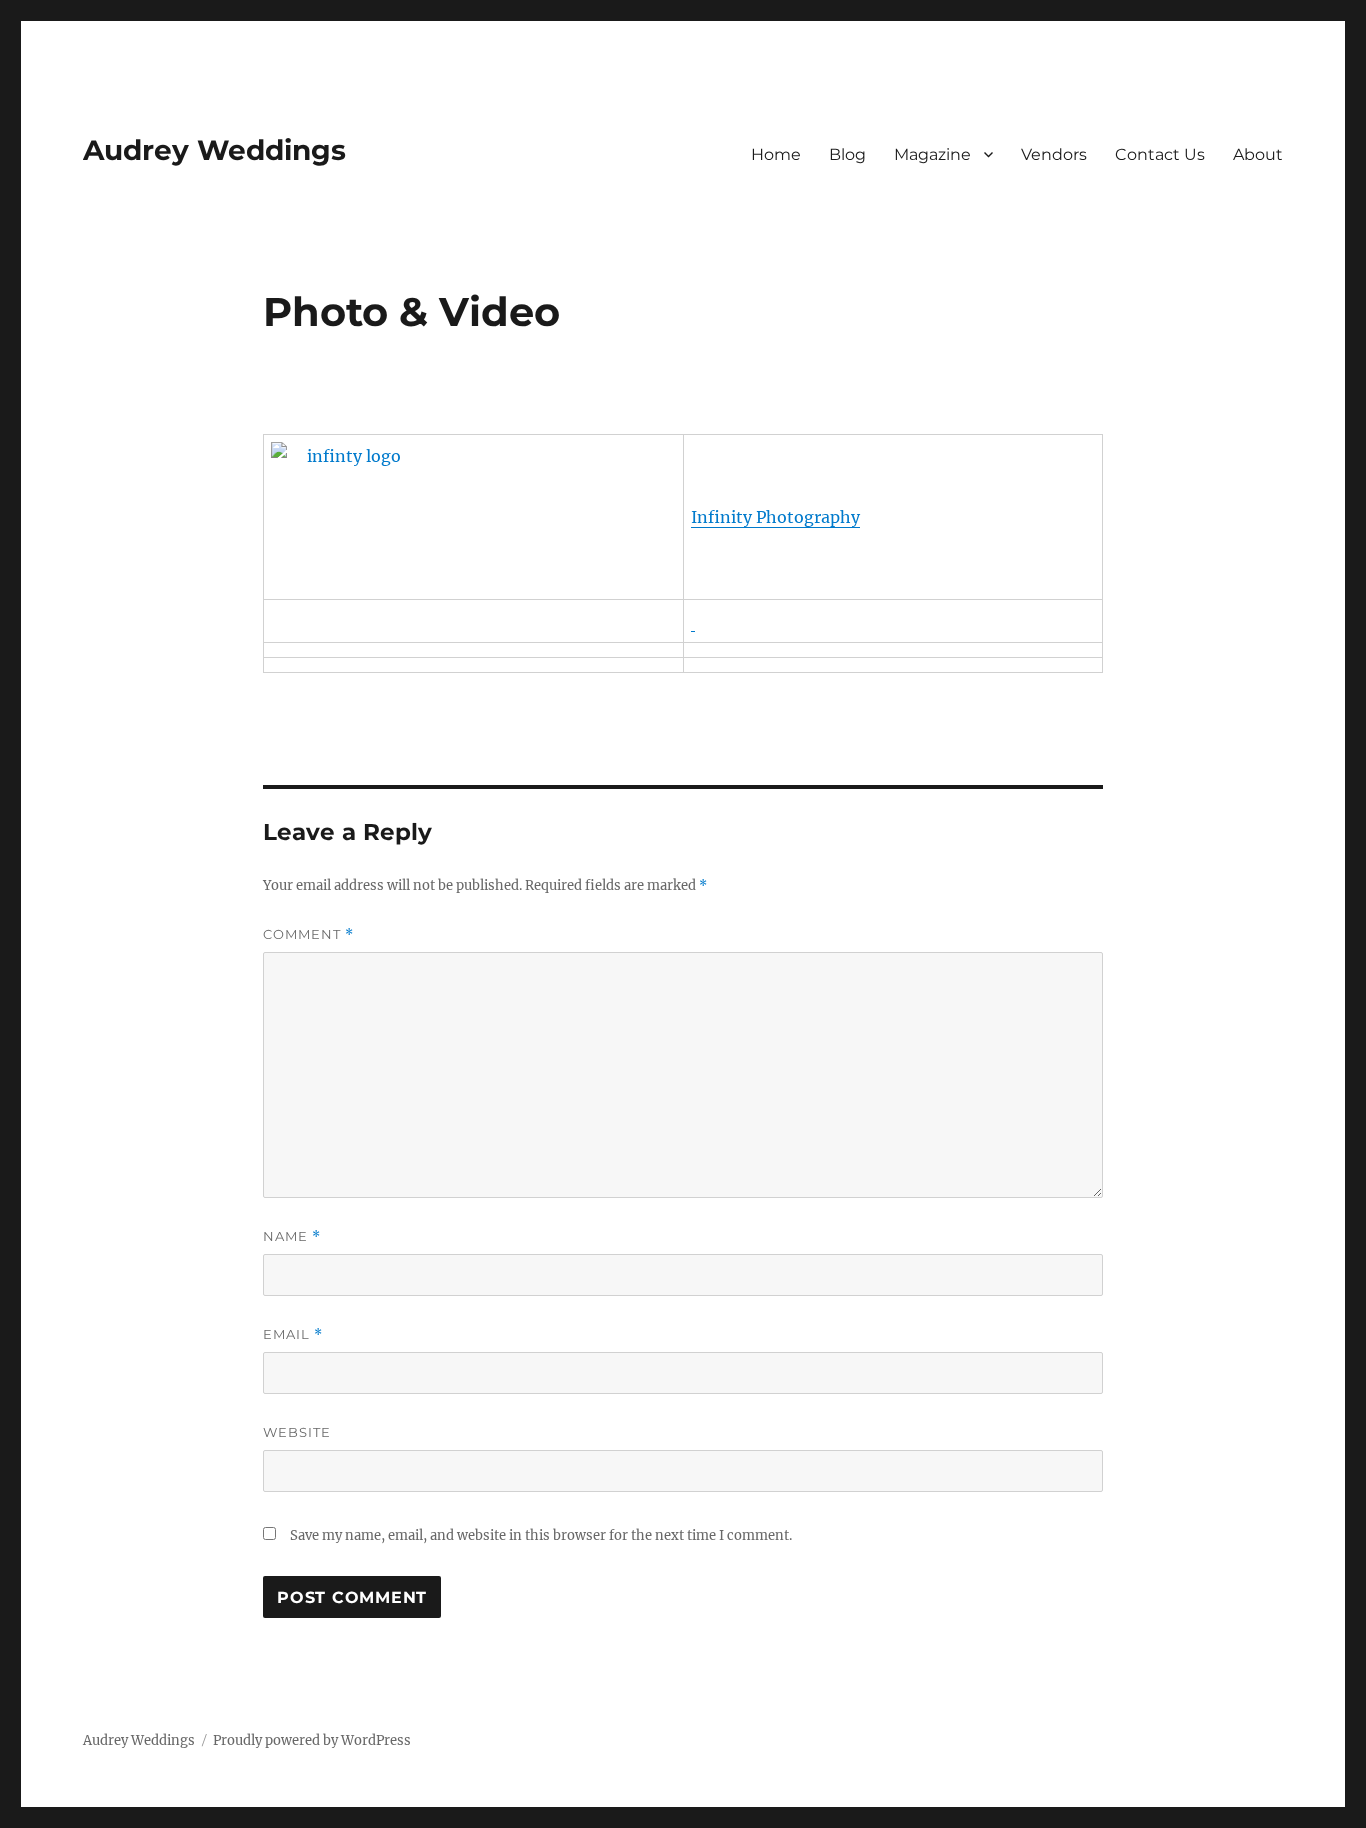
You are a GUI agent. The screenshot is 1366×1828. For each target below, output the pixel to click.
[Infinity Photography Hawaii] (473, 517)
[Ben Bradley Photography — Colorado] (693, 621)
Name (292, 1236)
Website (297, 1432)
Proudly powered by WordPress (312, 1740)
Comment (308, 934)
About (1258, 154)
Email (293, 1334)
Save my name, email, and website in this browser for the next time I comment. (541, 1535)
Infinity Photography (775, 517)
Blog (847, 154)
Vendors (1054, 154)
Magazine (932, 154)
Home (776, 154)
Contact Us (1160, 154)
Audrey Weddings (214, 150)
